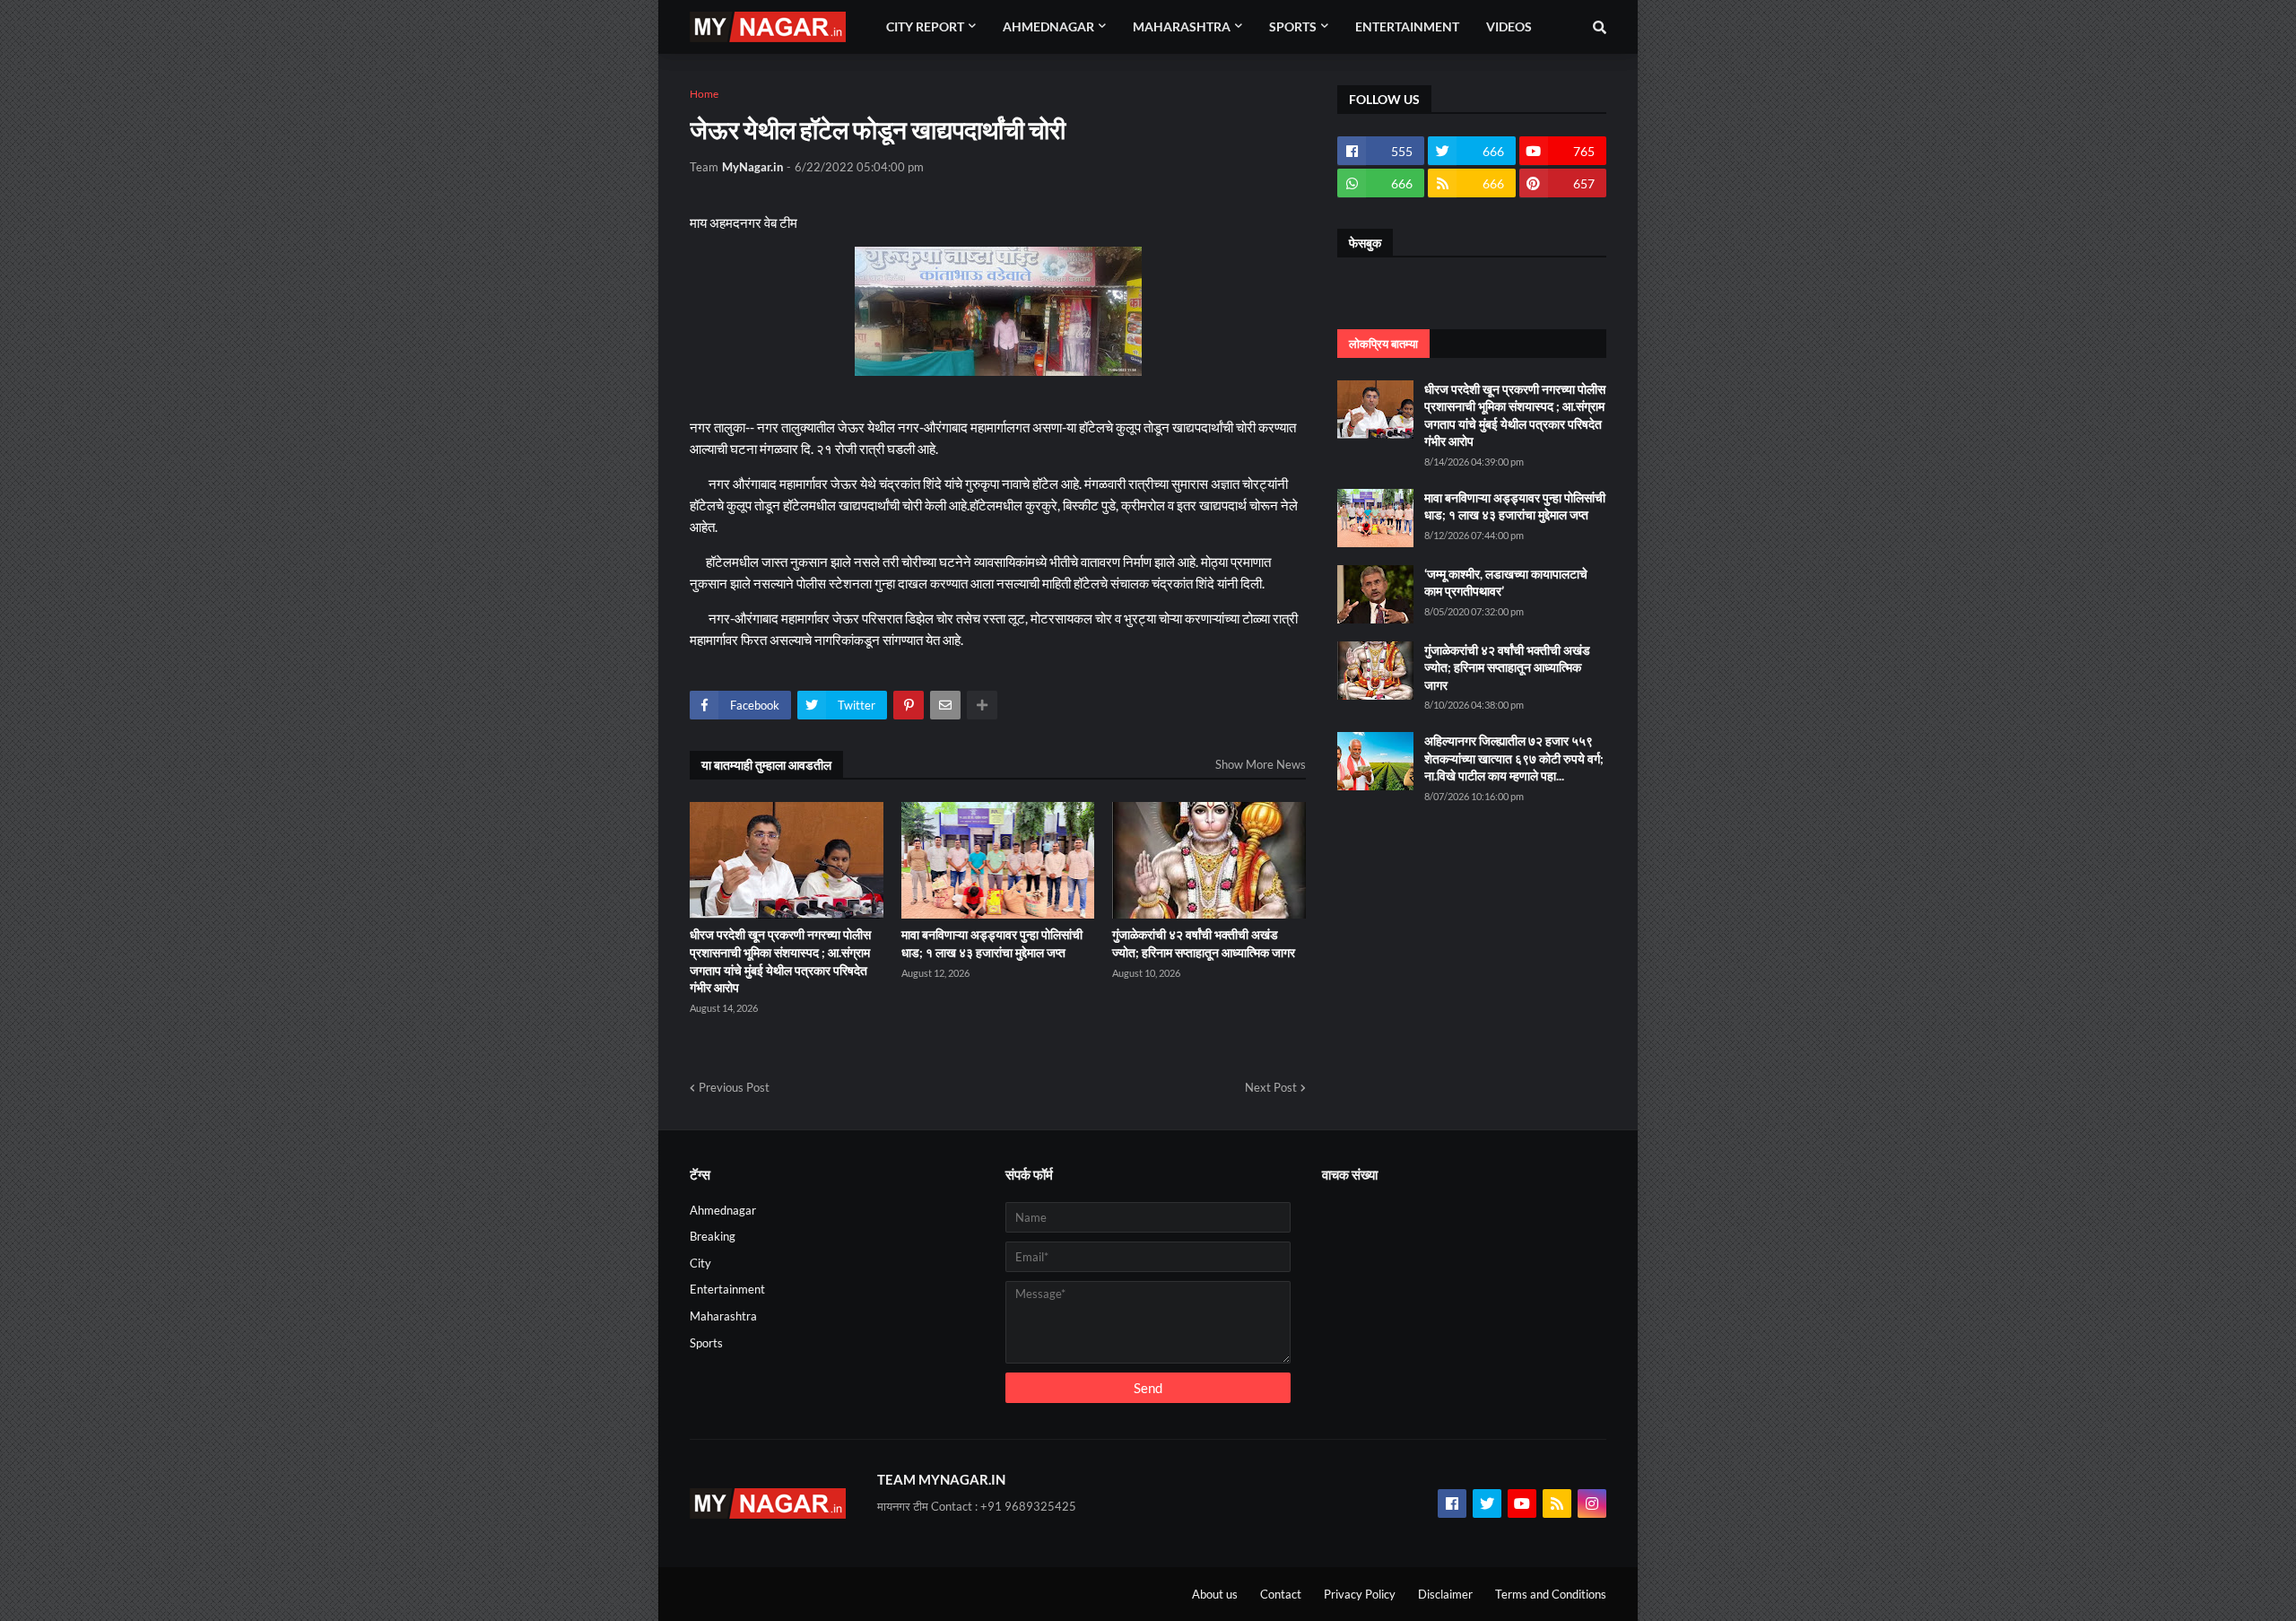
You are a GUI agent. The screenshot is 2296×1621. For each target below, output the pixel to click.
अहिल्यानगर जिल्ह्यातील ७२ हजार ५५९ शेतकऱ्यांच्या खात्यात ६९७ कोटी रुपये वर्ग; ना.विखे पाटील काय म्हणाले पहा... (1514, 758)
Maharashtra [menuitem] (1182, 26)
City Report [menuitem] (925, 26)
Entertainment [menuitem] (1407, 26)
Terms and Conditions (1551, 1594)
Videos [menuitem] (1509, 26)
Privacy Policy (1360, 1594)
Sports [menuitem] (1293, 26)
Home (704, 94)
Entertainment (727, 1289)
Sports (706, 1343)
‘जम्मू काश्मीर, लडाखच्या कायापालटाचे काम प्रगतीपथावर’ (1506, 583)
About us (1215, 1594)
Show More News (1261, 764)
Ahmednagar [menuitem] (1048, 26)
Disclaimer (1445, 1594)
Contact (1281, 1594)
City (700, 1263)
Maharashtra (723, 1316)
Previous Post (734, 1087)
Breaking (713, 1236)
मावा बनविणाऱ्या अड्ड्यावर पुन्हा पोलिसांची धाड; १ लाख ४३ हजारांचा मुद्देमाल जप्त (992, 943)
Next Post (1271, 1087)
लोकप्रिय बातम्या (1383, 344)
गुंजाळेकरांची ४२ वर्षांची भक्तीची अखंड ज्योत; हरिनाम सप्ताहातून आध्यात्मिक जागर (1204, 943)
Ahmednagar (723, 1210)
